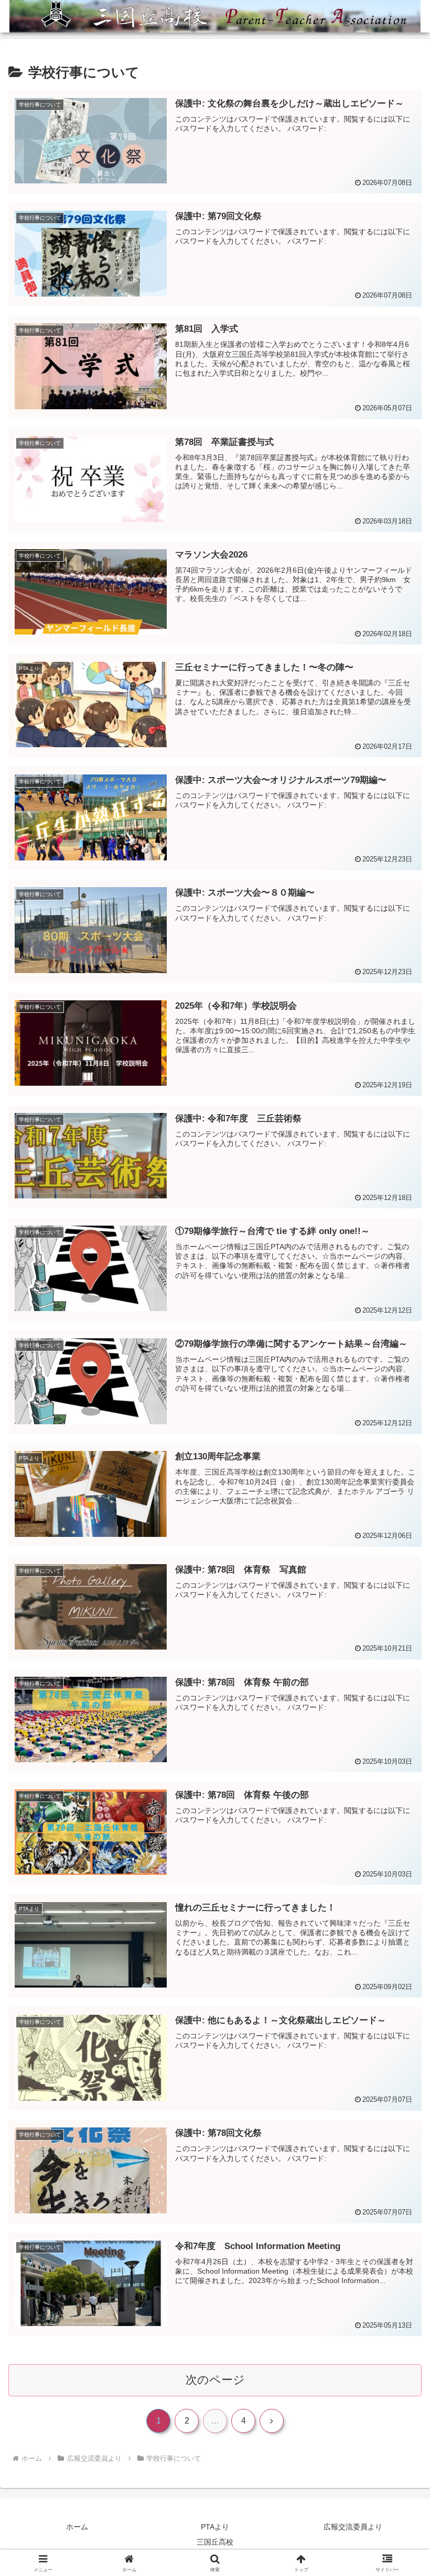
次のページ (215, 2380)
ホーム (77, 2527)
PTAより (215, 2527)
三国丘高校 (215, 2542)
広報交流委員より (353, 2527)
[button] (398, 1805)
